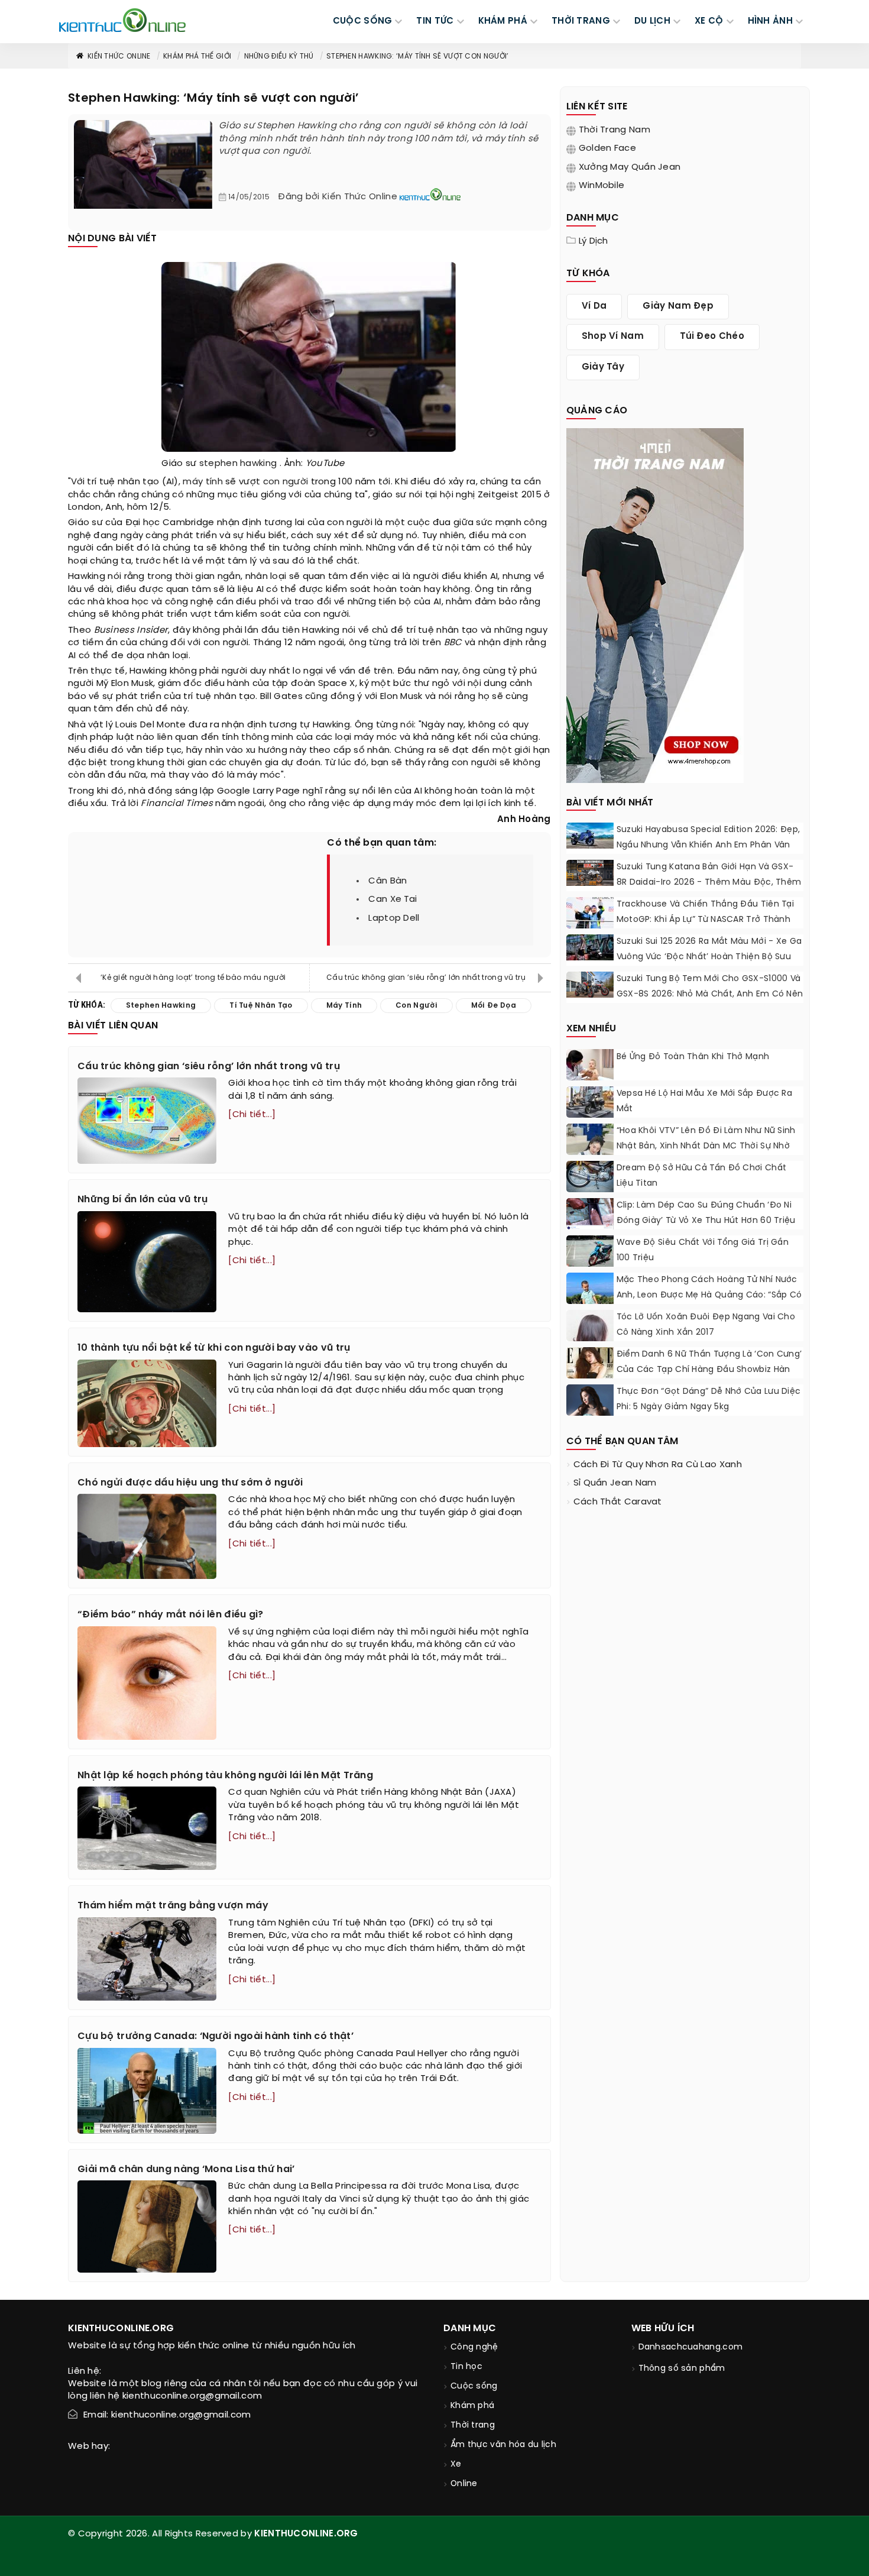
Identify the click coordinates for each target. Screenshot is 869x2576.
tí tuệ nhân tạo (261, 1006)
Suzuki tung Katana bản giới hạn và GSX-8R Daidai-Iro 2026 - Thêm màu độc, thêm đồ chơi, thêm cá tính (709, 883)
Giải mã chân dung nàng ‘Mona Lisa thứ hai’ (186, 2169)
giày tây (603, 367)
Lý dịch (594, 241)
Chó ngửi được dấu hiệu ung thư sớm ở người (190, 1483)
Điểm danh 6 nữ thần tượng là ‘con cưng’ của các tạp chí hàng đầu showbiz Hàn (709, 1362)
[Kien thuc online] (122, 20)
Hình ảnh (770, 21)
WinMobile (602, 186)
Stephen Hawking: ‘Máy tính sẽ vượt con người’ (418, 56)
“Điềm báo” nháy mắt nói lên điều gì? (171, 1615)
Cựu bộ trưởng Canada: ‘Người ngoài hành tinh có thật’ (215, 2036)
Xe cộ (709, 21)
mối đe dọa (494, 1006)
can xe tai (393, 899)
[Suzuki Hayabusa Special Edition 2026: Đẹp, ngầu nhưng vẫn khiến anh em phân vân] (590, 836)
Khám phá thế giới (197, 56)
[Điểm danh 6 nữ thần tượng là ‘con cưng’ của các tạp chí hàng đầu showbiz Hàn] (590, 1376)
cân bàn (388, 881)
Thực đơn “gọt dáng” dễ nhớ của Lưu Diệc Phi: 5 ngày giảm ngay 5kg (709, 1399)
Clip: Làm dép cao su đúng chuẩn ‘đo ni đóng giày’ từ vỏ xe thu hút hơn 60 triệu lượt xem (706, 1221)
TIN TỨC (435, 21)
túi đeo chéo (712, 336)
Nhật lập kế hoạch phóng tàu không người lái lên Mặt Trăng (225, 1776)
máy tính (202, 482)
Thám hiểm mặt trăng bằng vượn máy (173, 1906)
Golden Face (607, 148)
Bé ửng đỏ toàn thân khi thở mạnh (694, 1057)
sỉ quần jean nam (615, 1483)
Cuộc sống (474, 2386)
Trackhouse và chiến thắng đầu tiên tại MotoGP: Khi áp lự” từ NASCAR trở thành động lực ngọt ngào (705, 920)
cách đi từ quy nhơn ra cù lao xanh (658, 1465)
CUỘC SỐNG (363, 21)
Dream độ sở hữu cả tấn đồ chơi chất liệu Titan (702, 1176)
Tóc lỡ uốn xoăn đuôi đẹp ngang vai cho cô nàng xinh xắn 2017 (706, 1325)
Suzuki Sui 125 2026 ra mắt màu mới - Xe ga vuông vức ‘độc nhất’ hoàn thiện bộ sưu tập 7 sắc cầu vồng (709, 957)
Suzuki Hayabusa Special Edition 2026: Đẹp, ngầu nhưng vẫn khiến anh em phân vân (709, 838)
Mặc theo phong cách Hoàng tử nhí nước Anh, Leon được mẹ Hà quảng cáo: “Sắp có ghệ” (709, 1295)
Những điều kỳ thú (279, 56)
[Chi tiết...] (252, 1115)
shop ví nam (613, 336)
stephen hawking (238, 464)
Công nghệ (474, 2347)
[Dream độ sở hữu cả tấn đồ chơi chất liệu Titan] (590, 1177)
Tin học (466, 2367)
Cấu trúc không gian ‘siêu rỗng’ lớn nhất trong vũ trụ (426, 978)
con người (286, 482)
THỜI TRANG (581, 21)
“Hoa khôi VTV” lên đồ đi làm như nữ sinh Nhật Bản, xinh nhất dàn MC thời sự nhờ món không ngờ (706, 1146)
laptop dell (394, 918)
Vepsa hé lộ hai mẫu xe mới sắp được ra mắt (704, 1101)
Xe (456, 2465)
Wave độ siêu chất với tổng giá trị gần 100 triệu (703, 1250)
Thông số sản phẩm (682, 2369)
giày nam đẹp (678, 306)
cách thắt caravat (618, 1502)
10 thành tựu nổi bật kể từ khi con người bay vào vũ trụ (214, 1348)
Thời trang (473, 2425)
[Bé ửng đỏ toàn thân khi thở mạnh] (590, 1065)
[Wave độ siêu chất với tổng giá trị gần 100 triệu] (590, 1251)
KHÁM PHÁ (503, 21)
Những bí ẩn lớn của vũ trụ (143, 1200)
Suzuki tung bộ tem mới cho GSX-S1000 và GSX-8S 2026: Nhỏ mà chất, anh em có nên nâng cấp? (710, 994)
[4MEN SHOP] (655, 604)
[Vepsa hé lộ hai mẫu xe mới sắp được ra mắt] (590, 1102)
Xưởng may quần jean (630, 167)
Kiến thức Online (119, 56)
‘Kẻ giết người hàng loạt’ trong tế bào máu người (193, 978)
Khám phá (472, 2406)
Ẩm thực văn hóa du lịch (503, 2445)
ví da (594, 306)
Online (464, 2484)
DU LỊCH (652, 21)
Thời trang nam (615, 130)
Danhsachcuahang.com (691, 2347)
